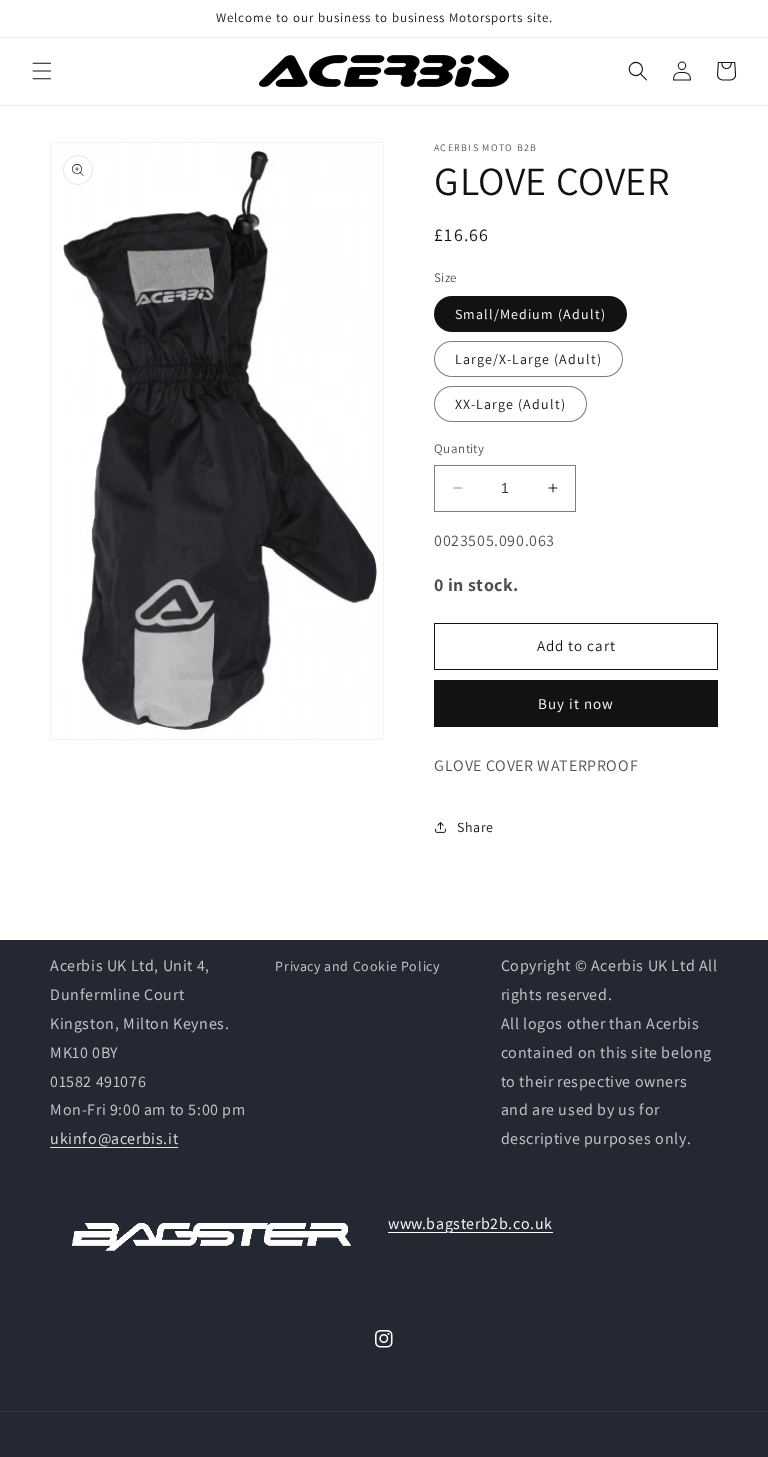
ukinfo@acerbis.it (114, 1138)
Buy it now (576, 703)
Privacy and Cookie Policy (357, 966)
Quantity (459, 448)
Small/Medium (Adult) (530, 314)
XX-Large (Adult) (510, 404)
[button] (42, 71)
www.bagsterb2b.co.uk (470, 1223)
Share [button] (475, 827)
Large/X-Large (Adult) (528, 359)
